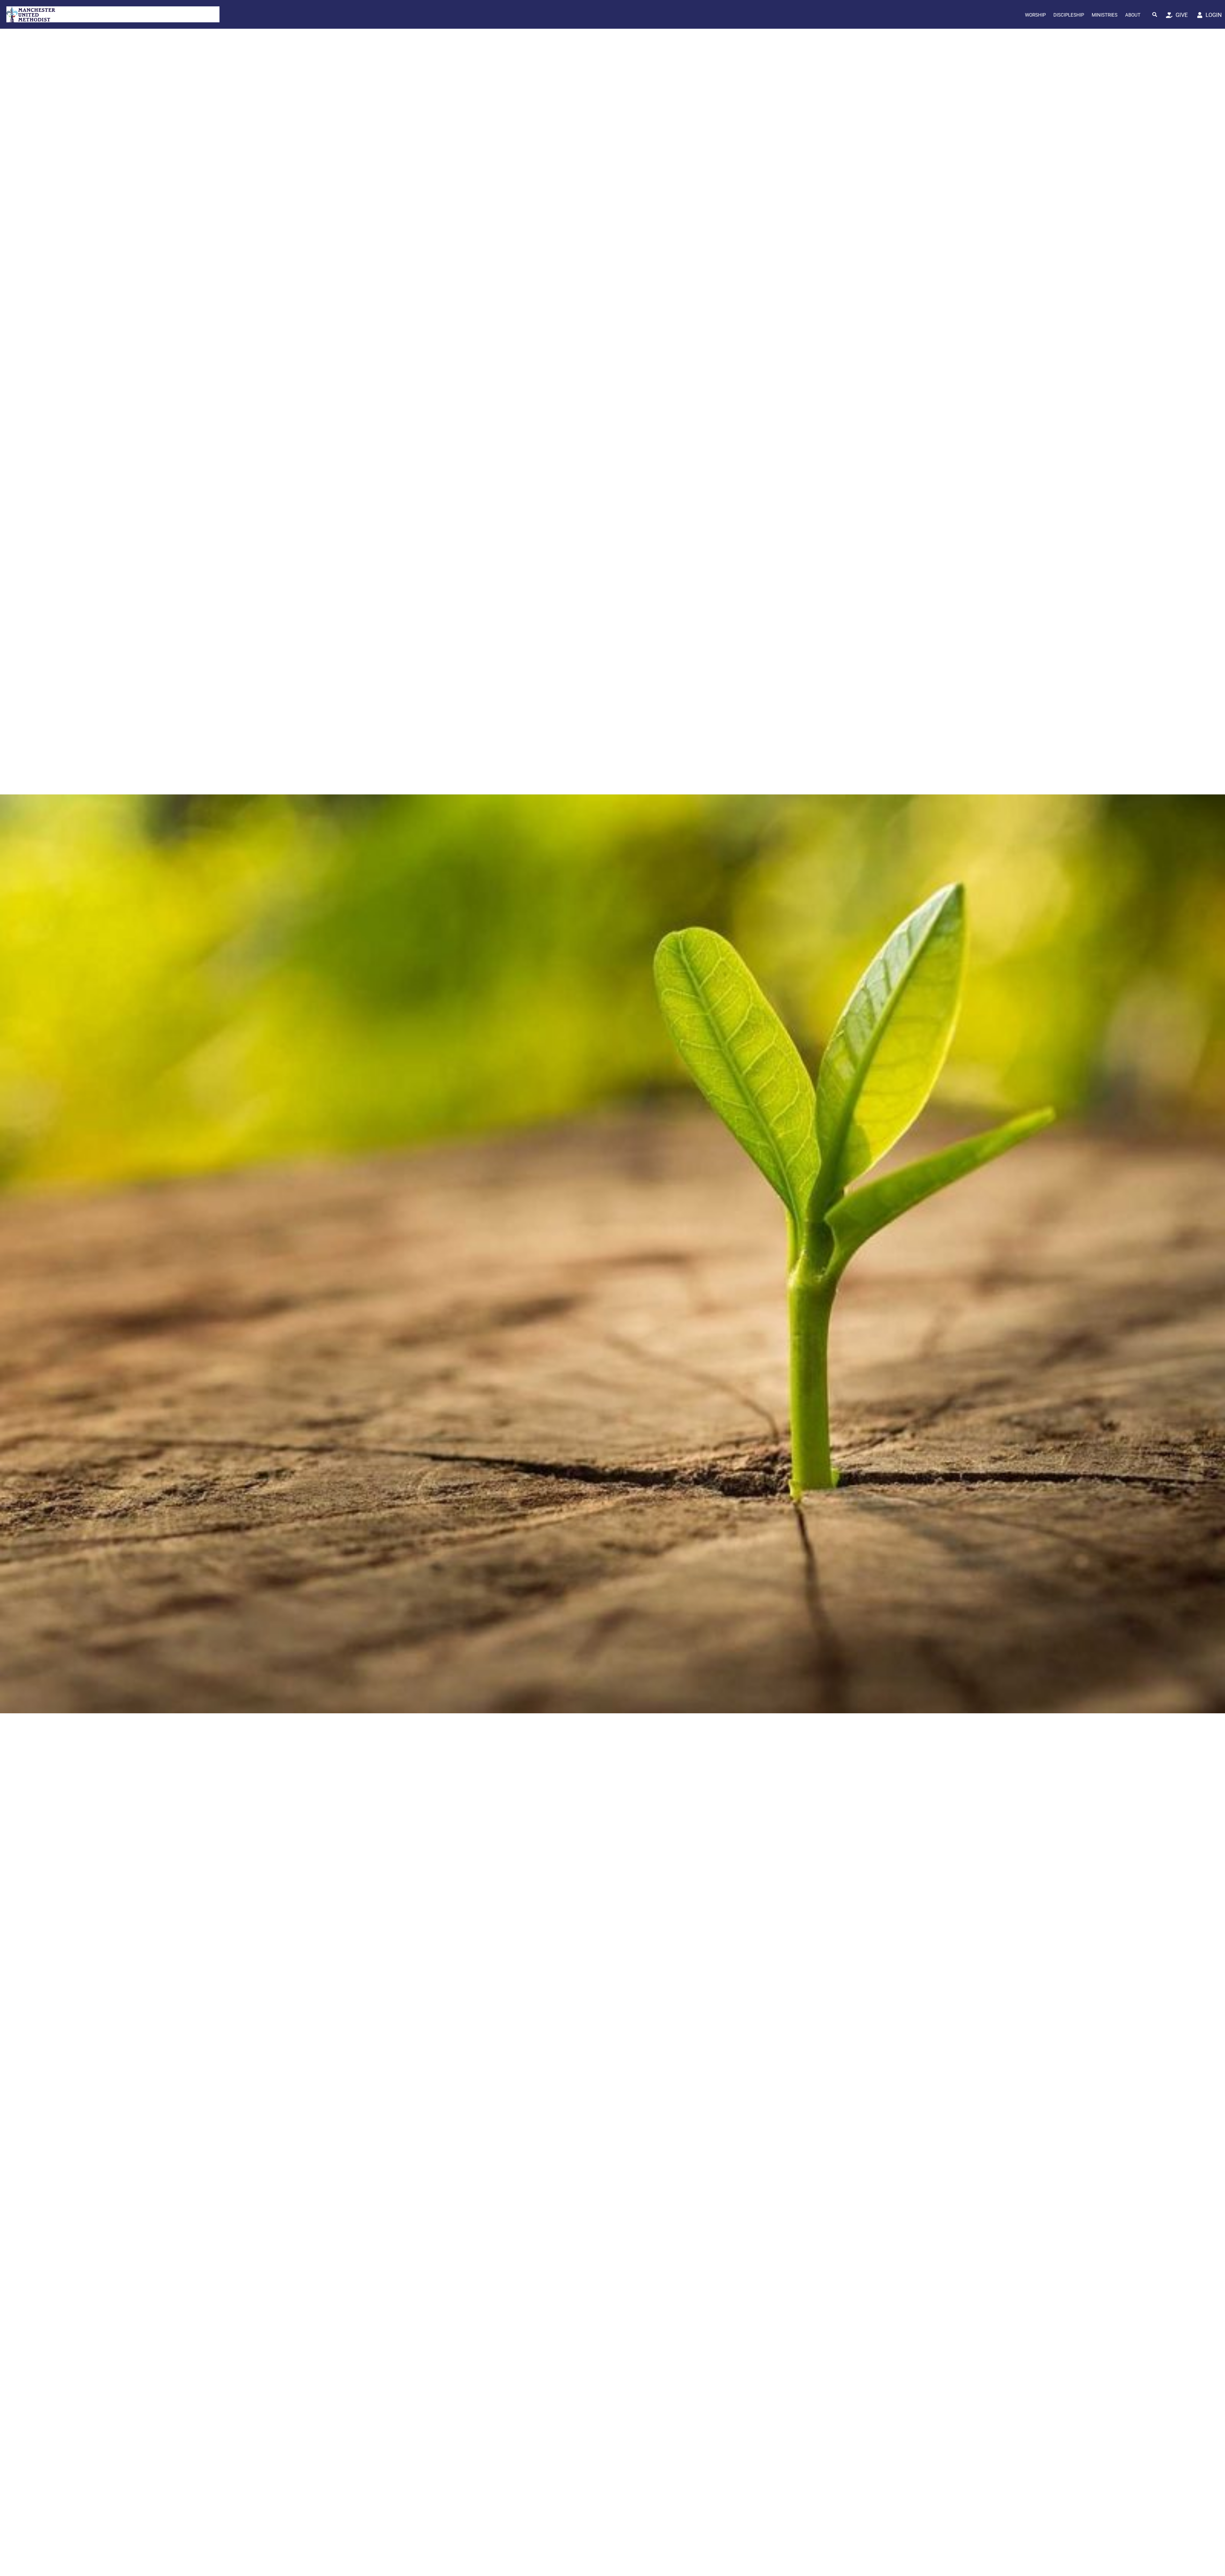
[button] (1155, 14)
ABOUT (1133, 15)
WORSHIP (1035, 15)
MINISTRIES (1105, 15)
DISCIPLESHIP (1069, 15)
